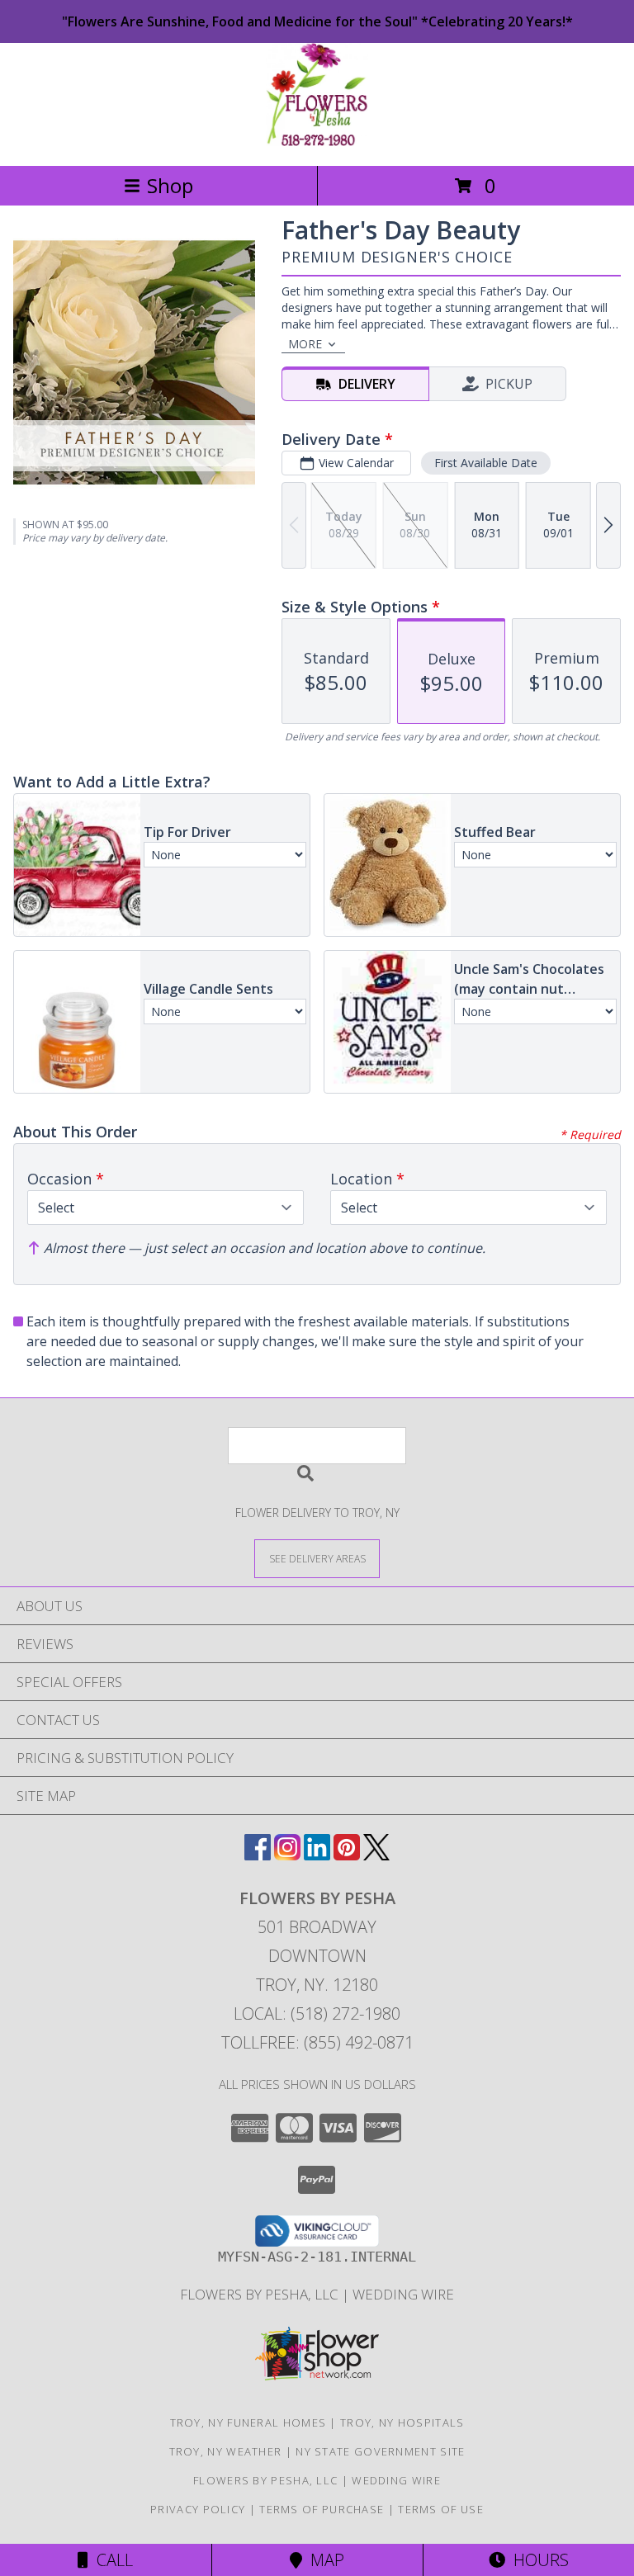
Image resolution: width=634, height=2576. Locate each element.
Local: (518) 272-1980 (317, 2014)
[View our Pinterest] (347, 1855)
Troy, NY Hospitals (402, 2422)
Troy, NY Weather (226, 2451)
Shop (170, 185)
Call (111, 2560)
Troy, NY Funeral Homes (248, 2422)
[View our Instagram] (287, 1855)
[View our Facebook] (258, 1855)
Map (323, 2560)
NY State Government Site (380, 2451)
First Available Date (486, 463)
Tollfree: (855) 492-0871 (317, 2042)
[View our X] (376, 1855)
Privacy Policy (198, 2509)
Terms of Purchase (322, 2509)
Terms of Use (441, 2509)
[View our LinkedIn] (317, 1855)
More (305, 344)
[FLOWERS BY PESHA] (317, 142)
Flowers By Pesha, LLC (261, 2294)
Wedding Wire (403, 2294)
